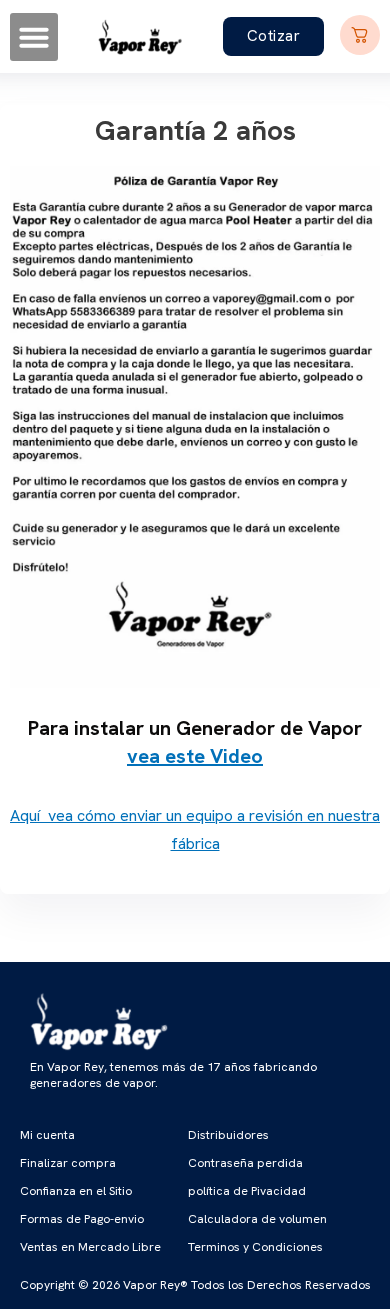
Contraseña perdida (245, 1163)
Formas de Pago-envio (82, 1219)
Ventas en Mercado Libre (90, 1247)
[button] (34, 37)
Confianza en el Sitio (76, 1191)
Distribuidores (228, 1135)
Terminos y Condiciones (255, 1247)
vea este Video (195, 756)
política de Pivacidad (247, 1191)
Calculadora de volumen (257, 1219)
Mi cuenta (47, 1135)
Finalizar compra (68, 1163)
